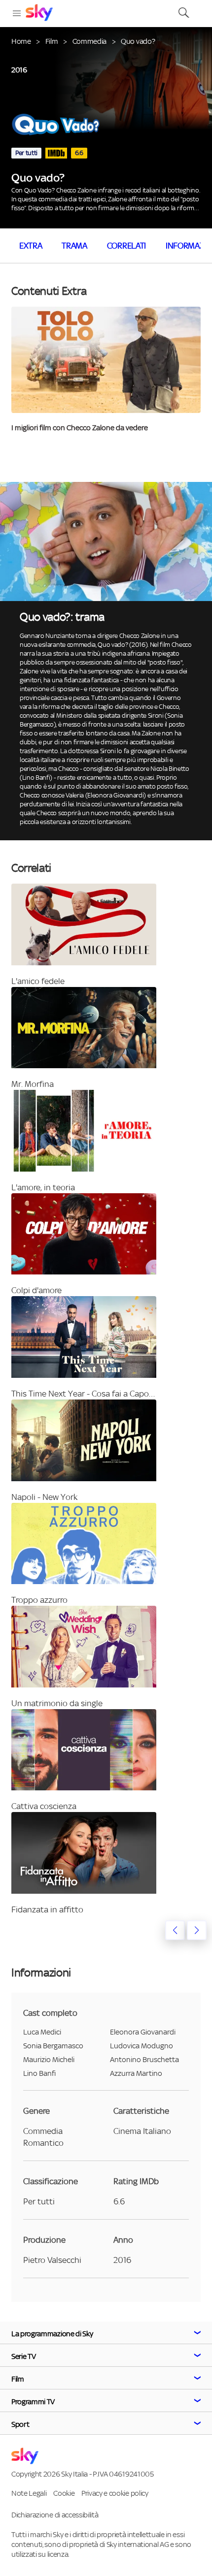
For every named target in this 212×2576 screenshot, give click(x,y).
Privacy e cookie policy (115, 2493)
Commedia (89, 41)
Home (21, 41)
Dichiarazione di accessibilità (55, 2515)
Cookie (64, 2493)
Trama (74, 246)
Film (52, 41)
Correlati (126, 246)
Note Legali (29, 2493)
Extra (31, 246)
